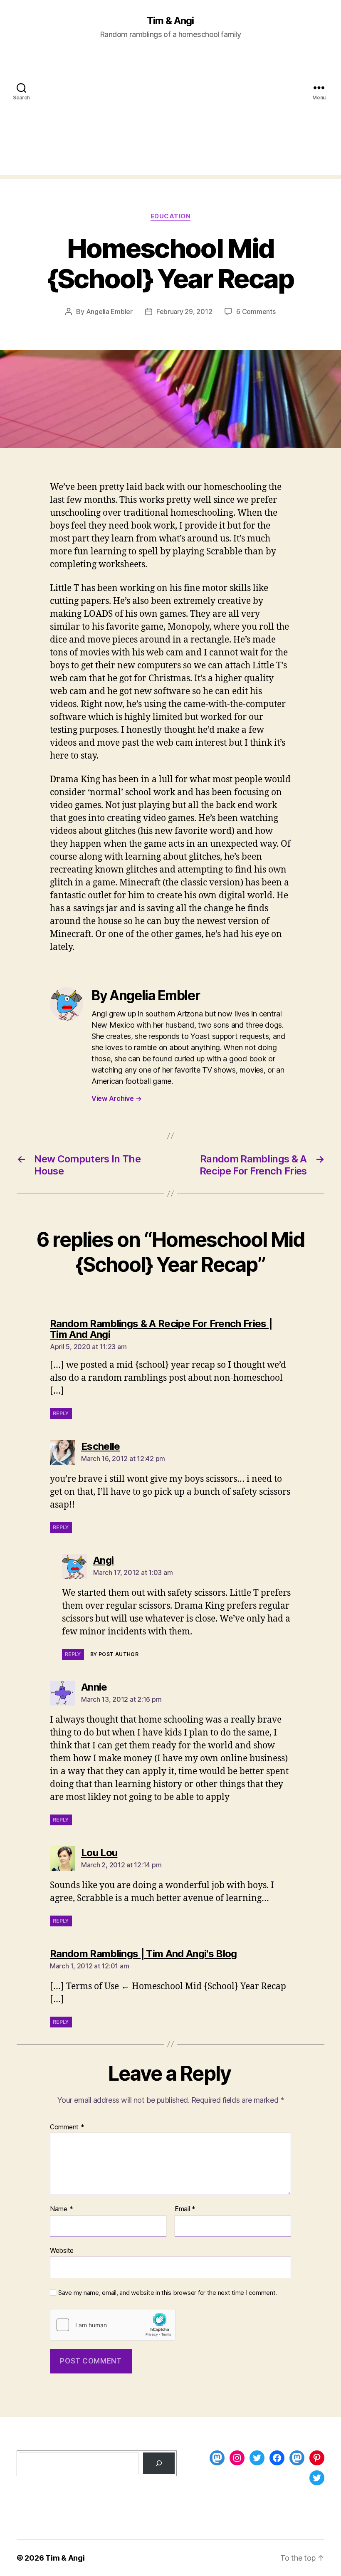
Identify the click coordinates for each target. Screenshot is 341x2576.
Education (171, 216)
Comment (67, 2127)
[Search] (159, 2463)
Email (185, 2209)
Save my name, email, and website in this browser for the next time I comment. (168, 2293)
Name (61, 2209)
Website (62, 2250)
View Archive (116, 1098)
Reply (61, 1413)
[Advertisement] (170, 117)
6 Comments (256, 311)
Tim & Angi (170, 21)
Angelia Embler (109, 311)
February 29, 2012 (184, 311)
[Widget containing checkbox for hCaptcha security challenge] (113, 2325)
